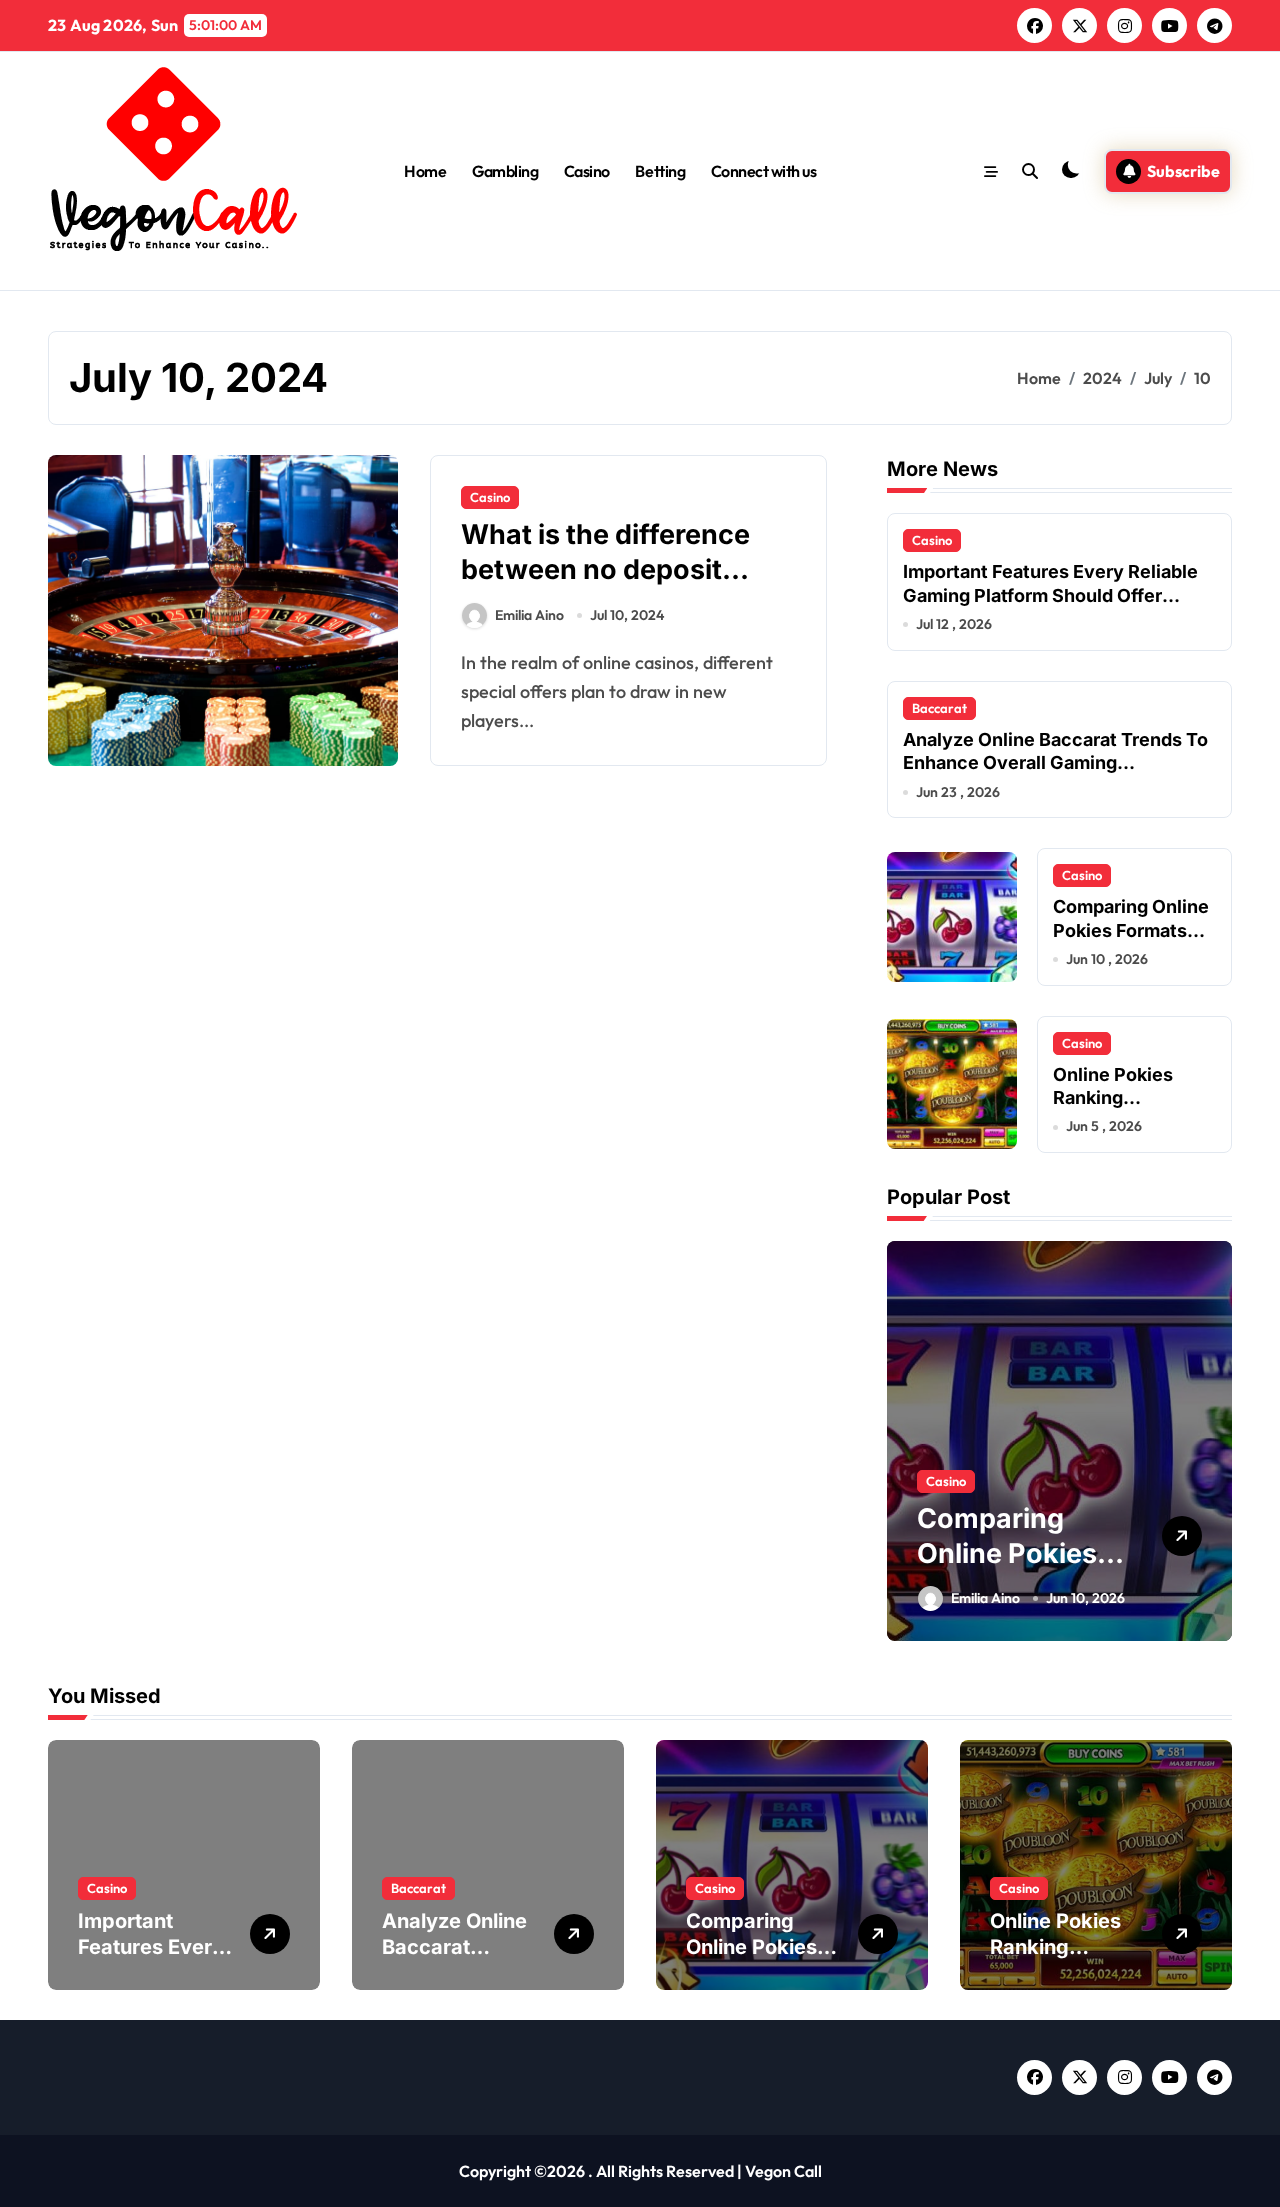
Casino (587, 171)
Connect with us (764, 171)
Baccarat (939, 708)
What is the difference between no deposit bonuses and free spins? (621, 569)
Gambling (505, 171)
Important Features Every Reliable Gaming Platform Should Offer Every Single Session (1050, 595)
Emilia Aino (529, 615)
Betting (660, 171)
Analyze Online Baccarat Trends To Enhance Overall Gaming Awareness (1055, 763)
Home (425, 171)
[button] (1212, 1439)
